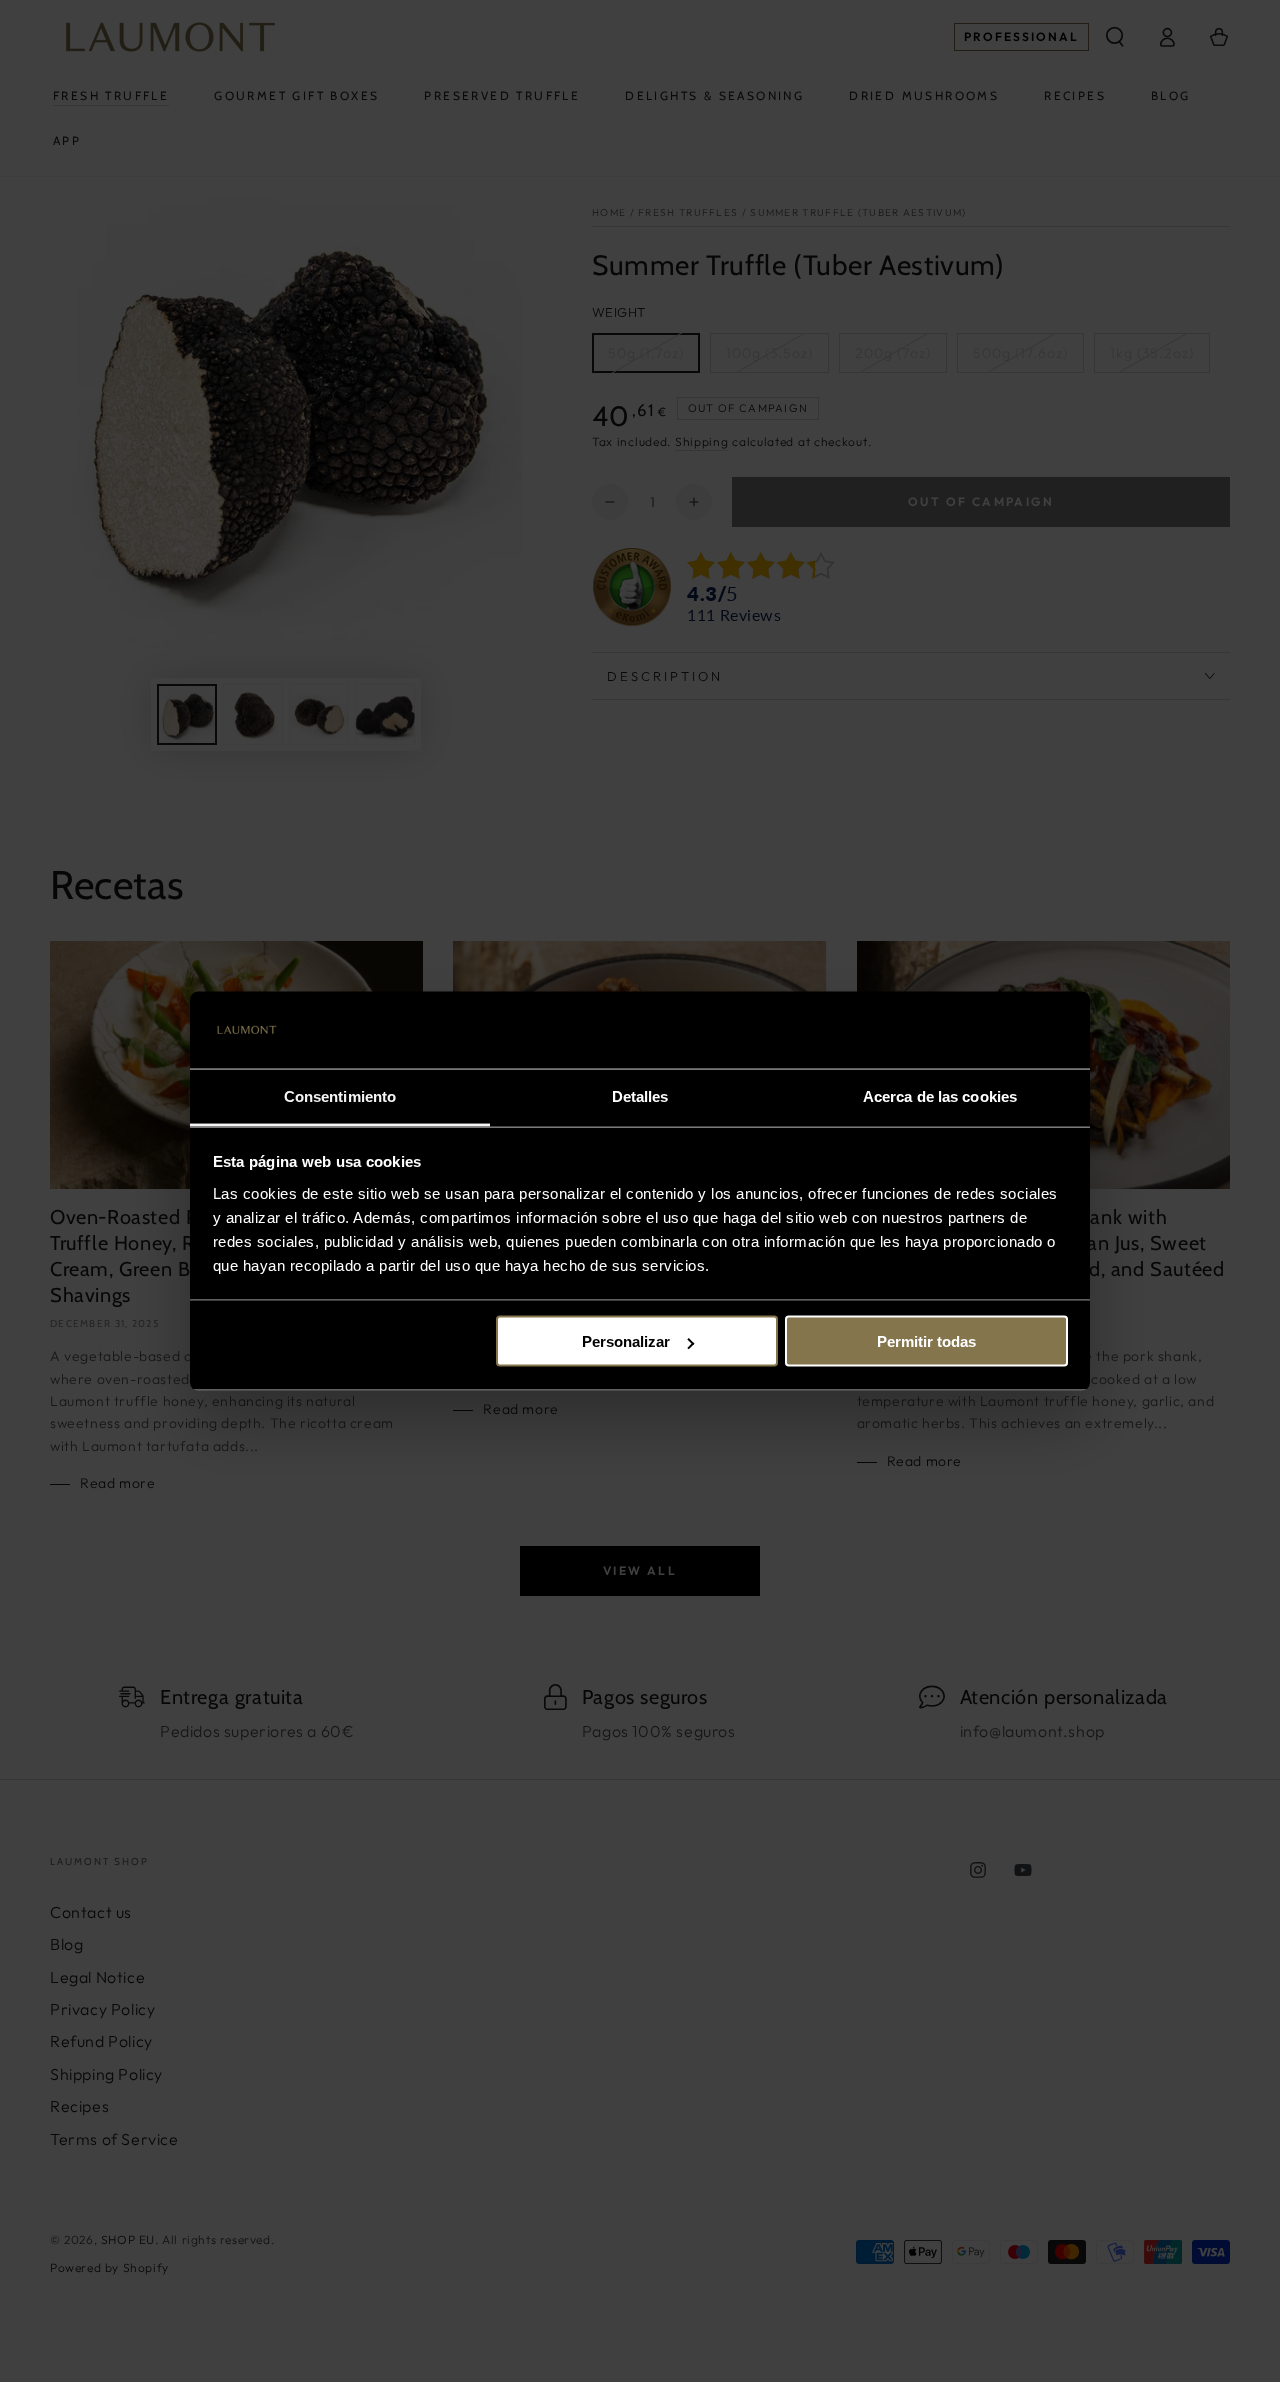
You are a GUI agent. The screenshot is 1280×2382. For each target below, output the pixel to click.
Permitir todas (926, 1341)
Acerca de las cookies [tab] (940, 1095)
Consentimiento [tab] (340, 1095)
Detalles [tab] (640, 1095)
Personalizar (626, 1341)
